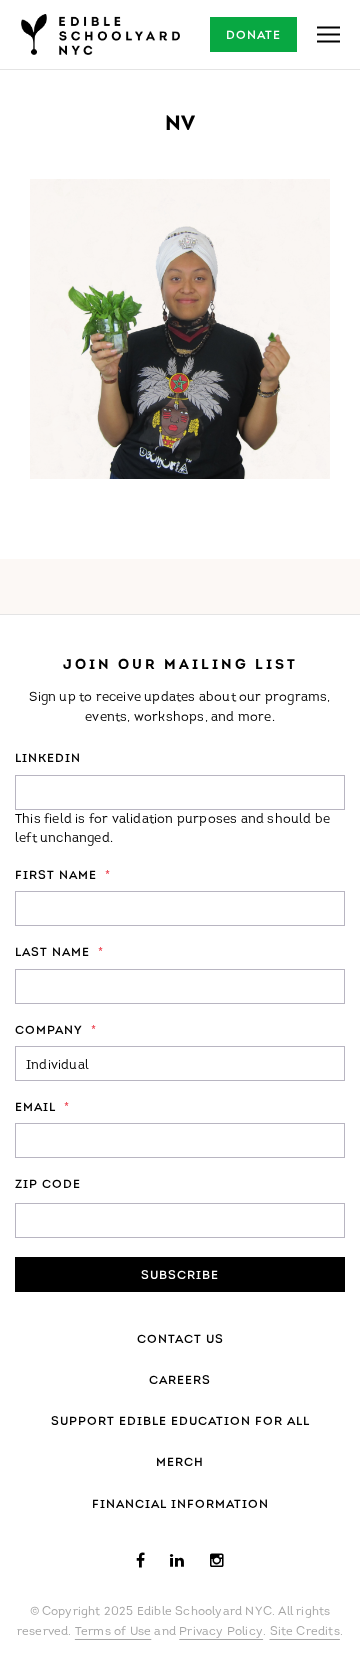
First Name (63, 876)
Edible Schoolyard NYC (100, 34)
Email (42, 1108)
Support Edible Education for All (180, 1422)
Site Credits (305, 1632)
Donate (253, 36)
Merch (180, 1463)
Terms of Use (113, 1632)
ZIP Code (48, 1185)
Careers (180, 1381)
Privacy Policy (221, 1632)
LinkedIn (48, 759)
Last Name (59, 953)
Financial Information (180, 1505)
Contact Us (180, 1340)
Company (56, 1031)
